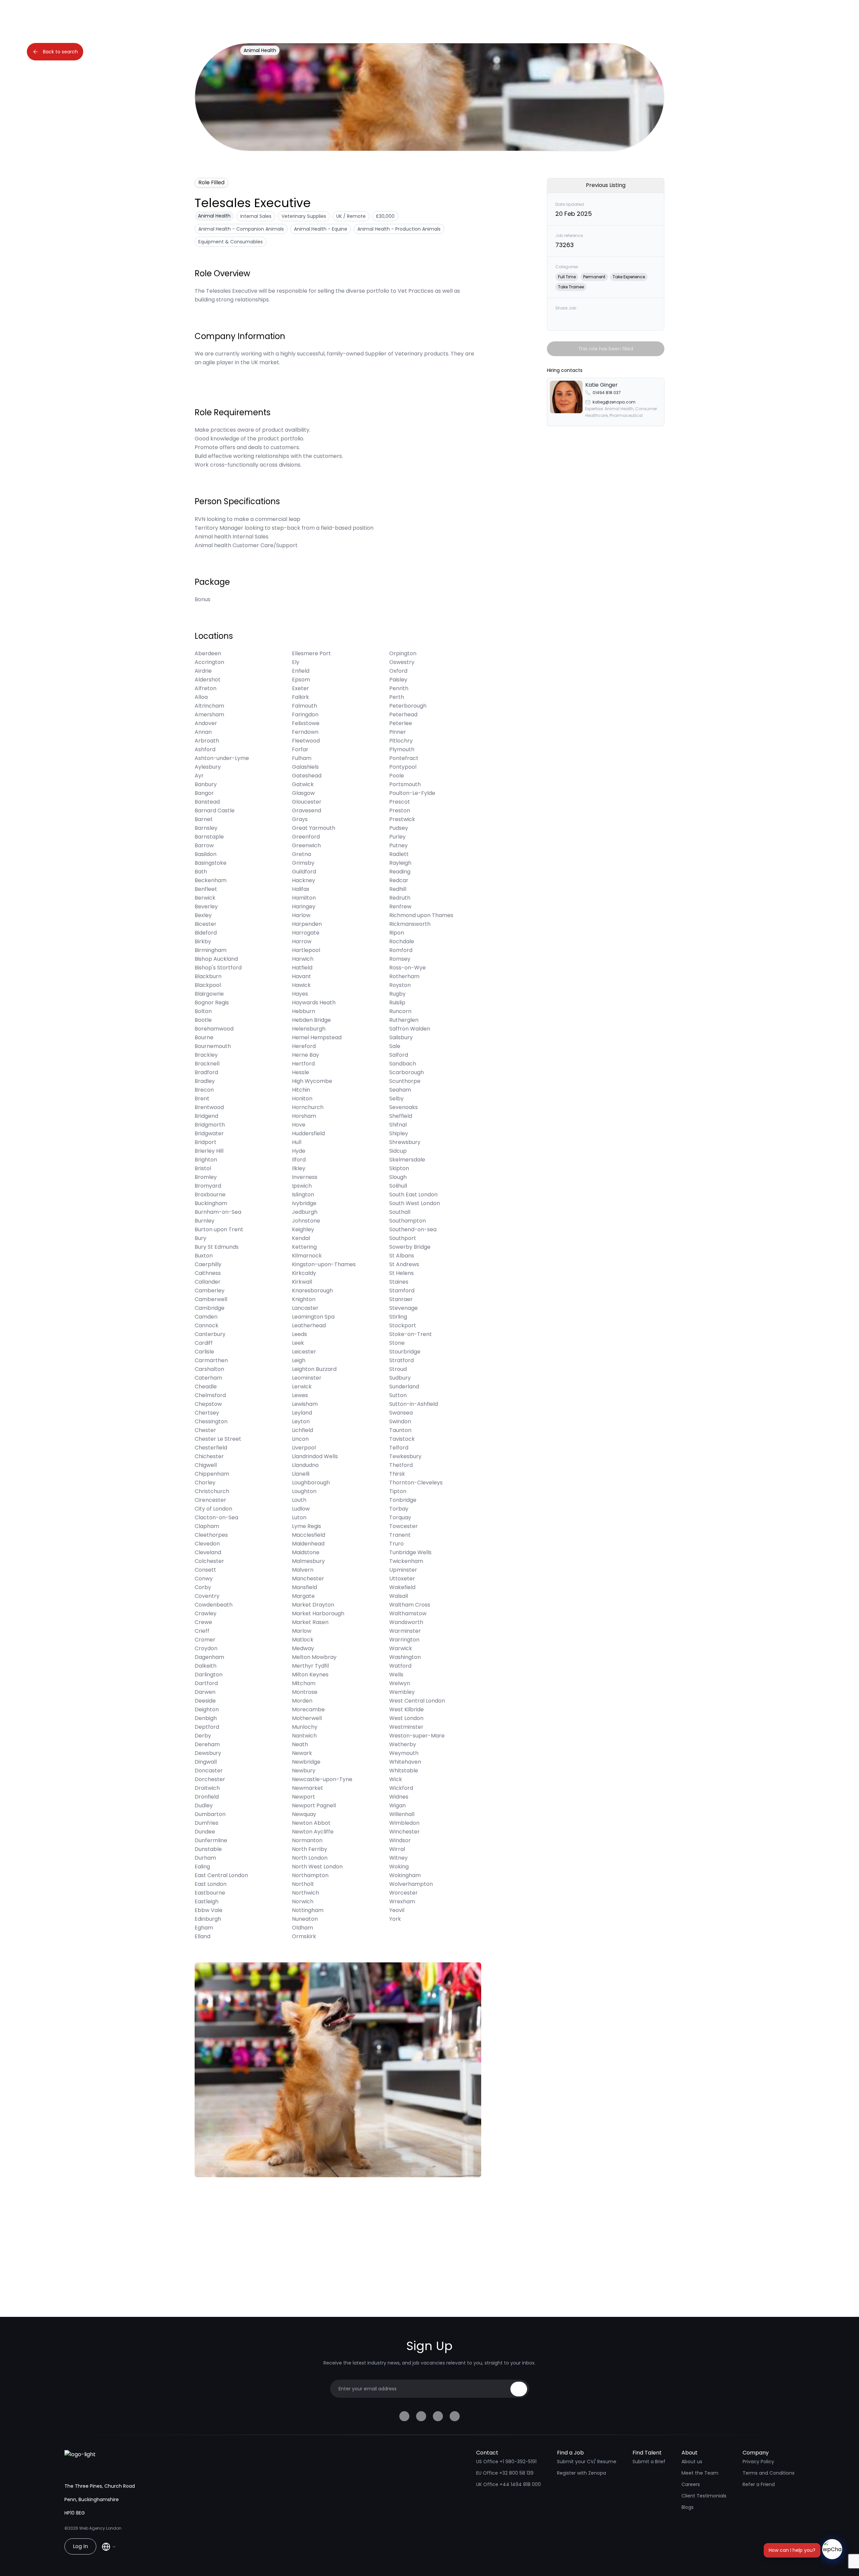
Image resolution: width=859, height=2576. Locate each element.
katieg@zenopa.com (614, 402)
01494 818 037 (607, 393)
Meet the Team (700, 2473)
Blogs (688, 2507)
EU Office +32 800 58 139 (505, 2473)
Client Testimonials (704, 2496)
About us (692, 2462)
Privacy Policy (758, 2462)
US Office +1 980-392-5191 (506, 2462)
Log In (80, 2546)
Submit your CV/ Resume (587, 2462)
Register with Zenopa (582, 2473)
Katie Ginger (601, 385)
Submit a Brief (649, 2462)
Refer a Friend (759, 2484)
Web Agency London (100, 2528)
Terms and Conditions (769, 2473)
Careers (691, 2484)
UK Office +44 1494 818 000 (509, 2484)
